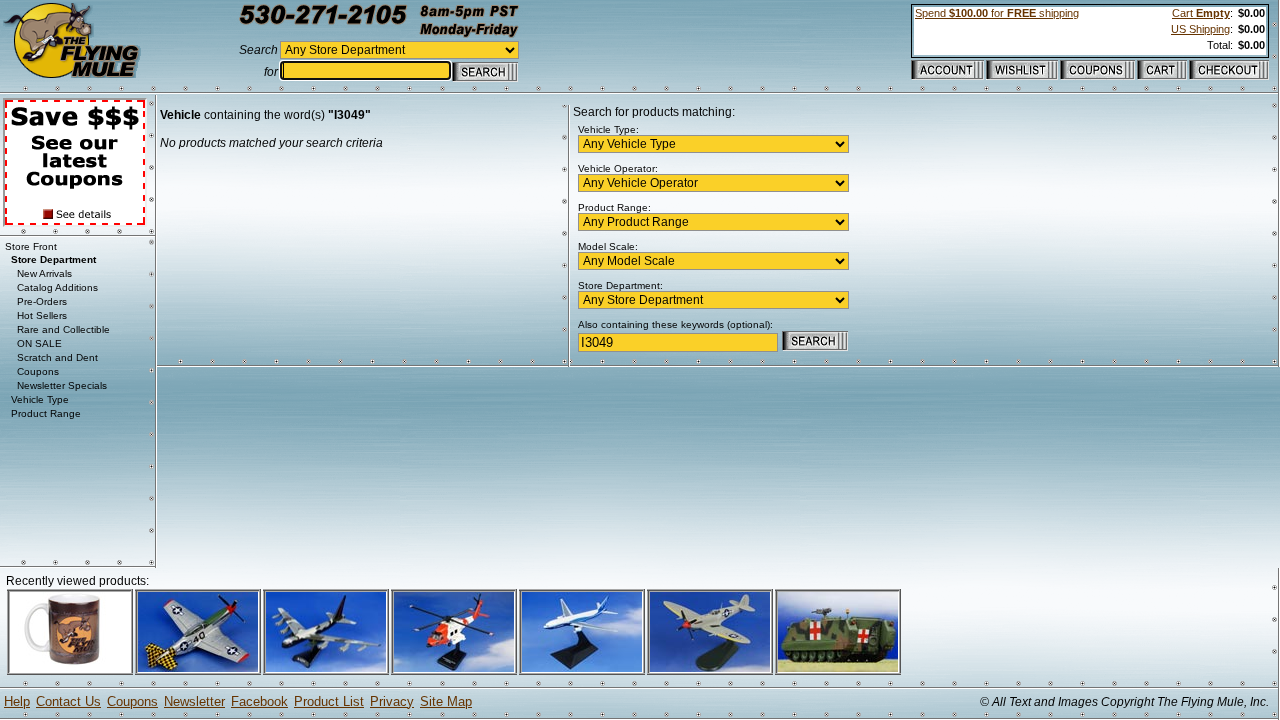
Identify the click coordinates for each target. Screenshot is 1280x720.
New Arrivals (44, 273)
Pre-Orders (42, 301)
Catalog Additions (57, 287)
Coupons (38, 371)
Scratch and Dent (57, 357)
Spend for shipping (997, 13)
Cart (1201, 13)
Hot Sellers (42, 315)
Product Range (46, 413)
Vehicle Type (40, 399)
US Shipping (1200, 29)
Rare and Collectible (63, 329)
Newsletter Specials (62, 385)
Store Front (31, 246)
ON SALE (39, 343)
